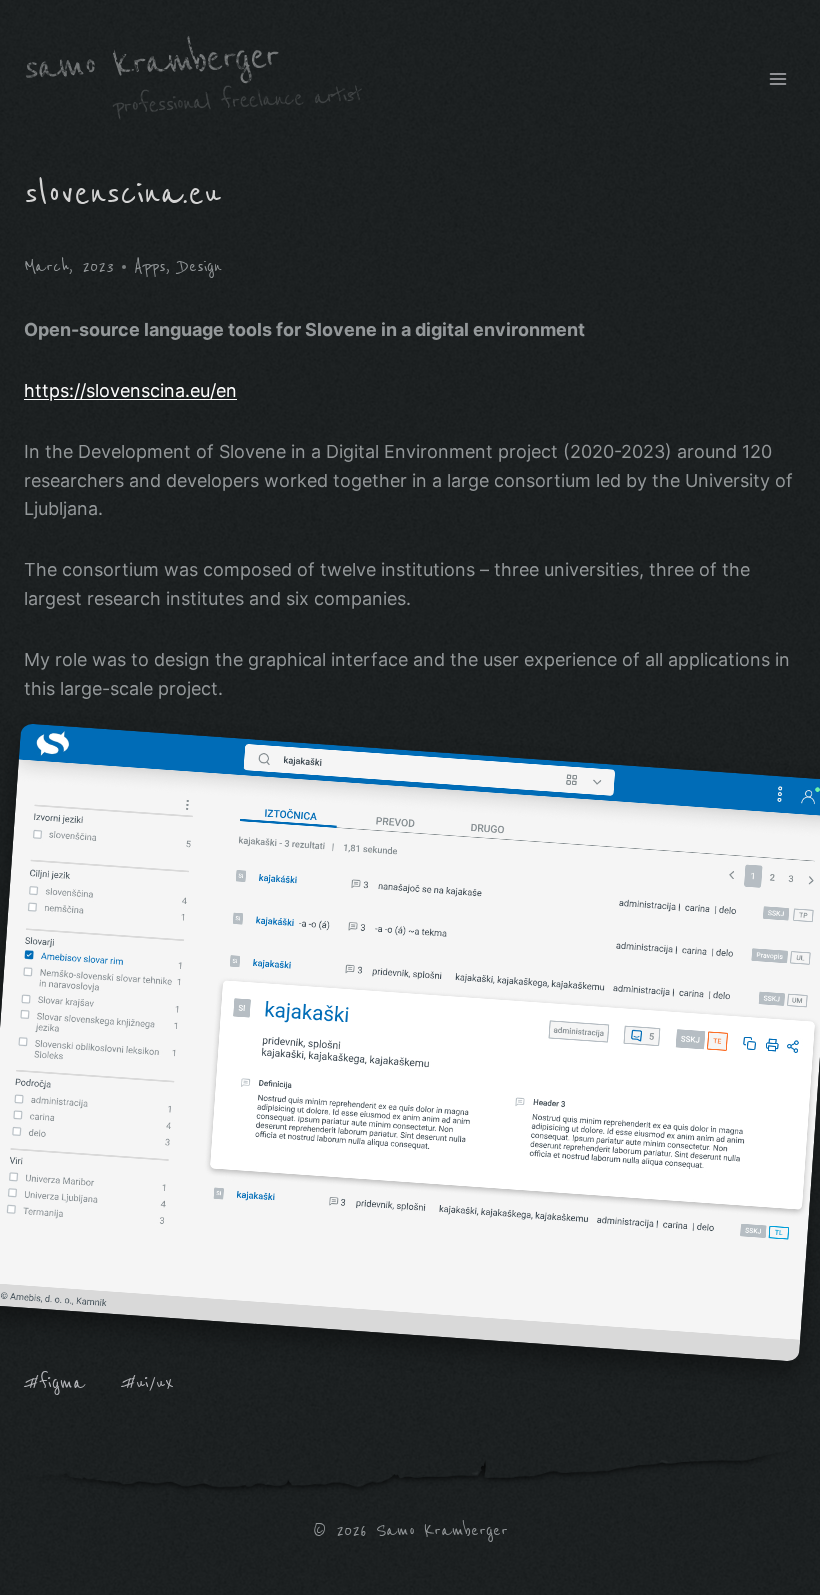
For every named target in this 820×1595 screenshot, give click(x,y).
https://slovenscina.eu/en (130, 390)
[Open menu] (777, 78)
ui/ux (147, 1382)
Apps (150, 266)
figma (54, 1382)
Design (200, 266)
